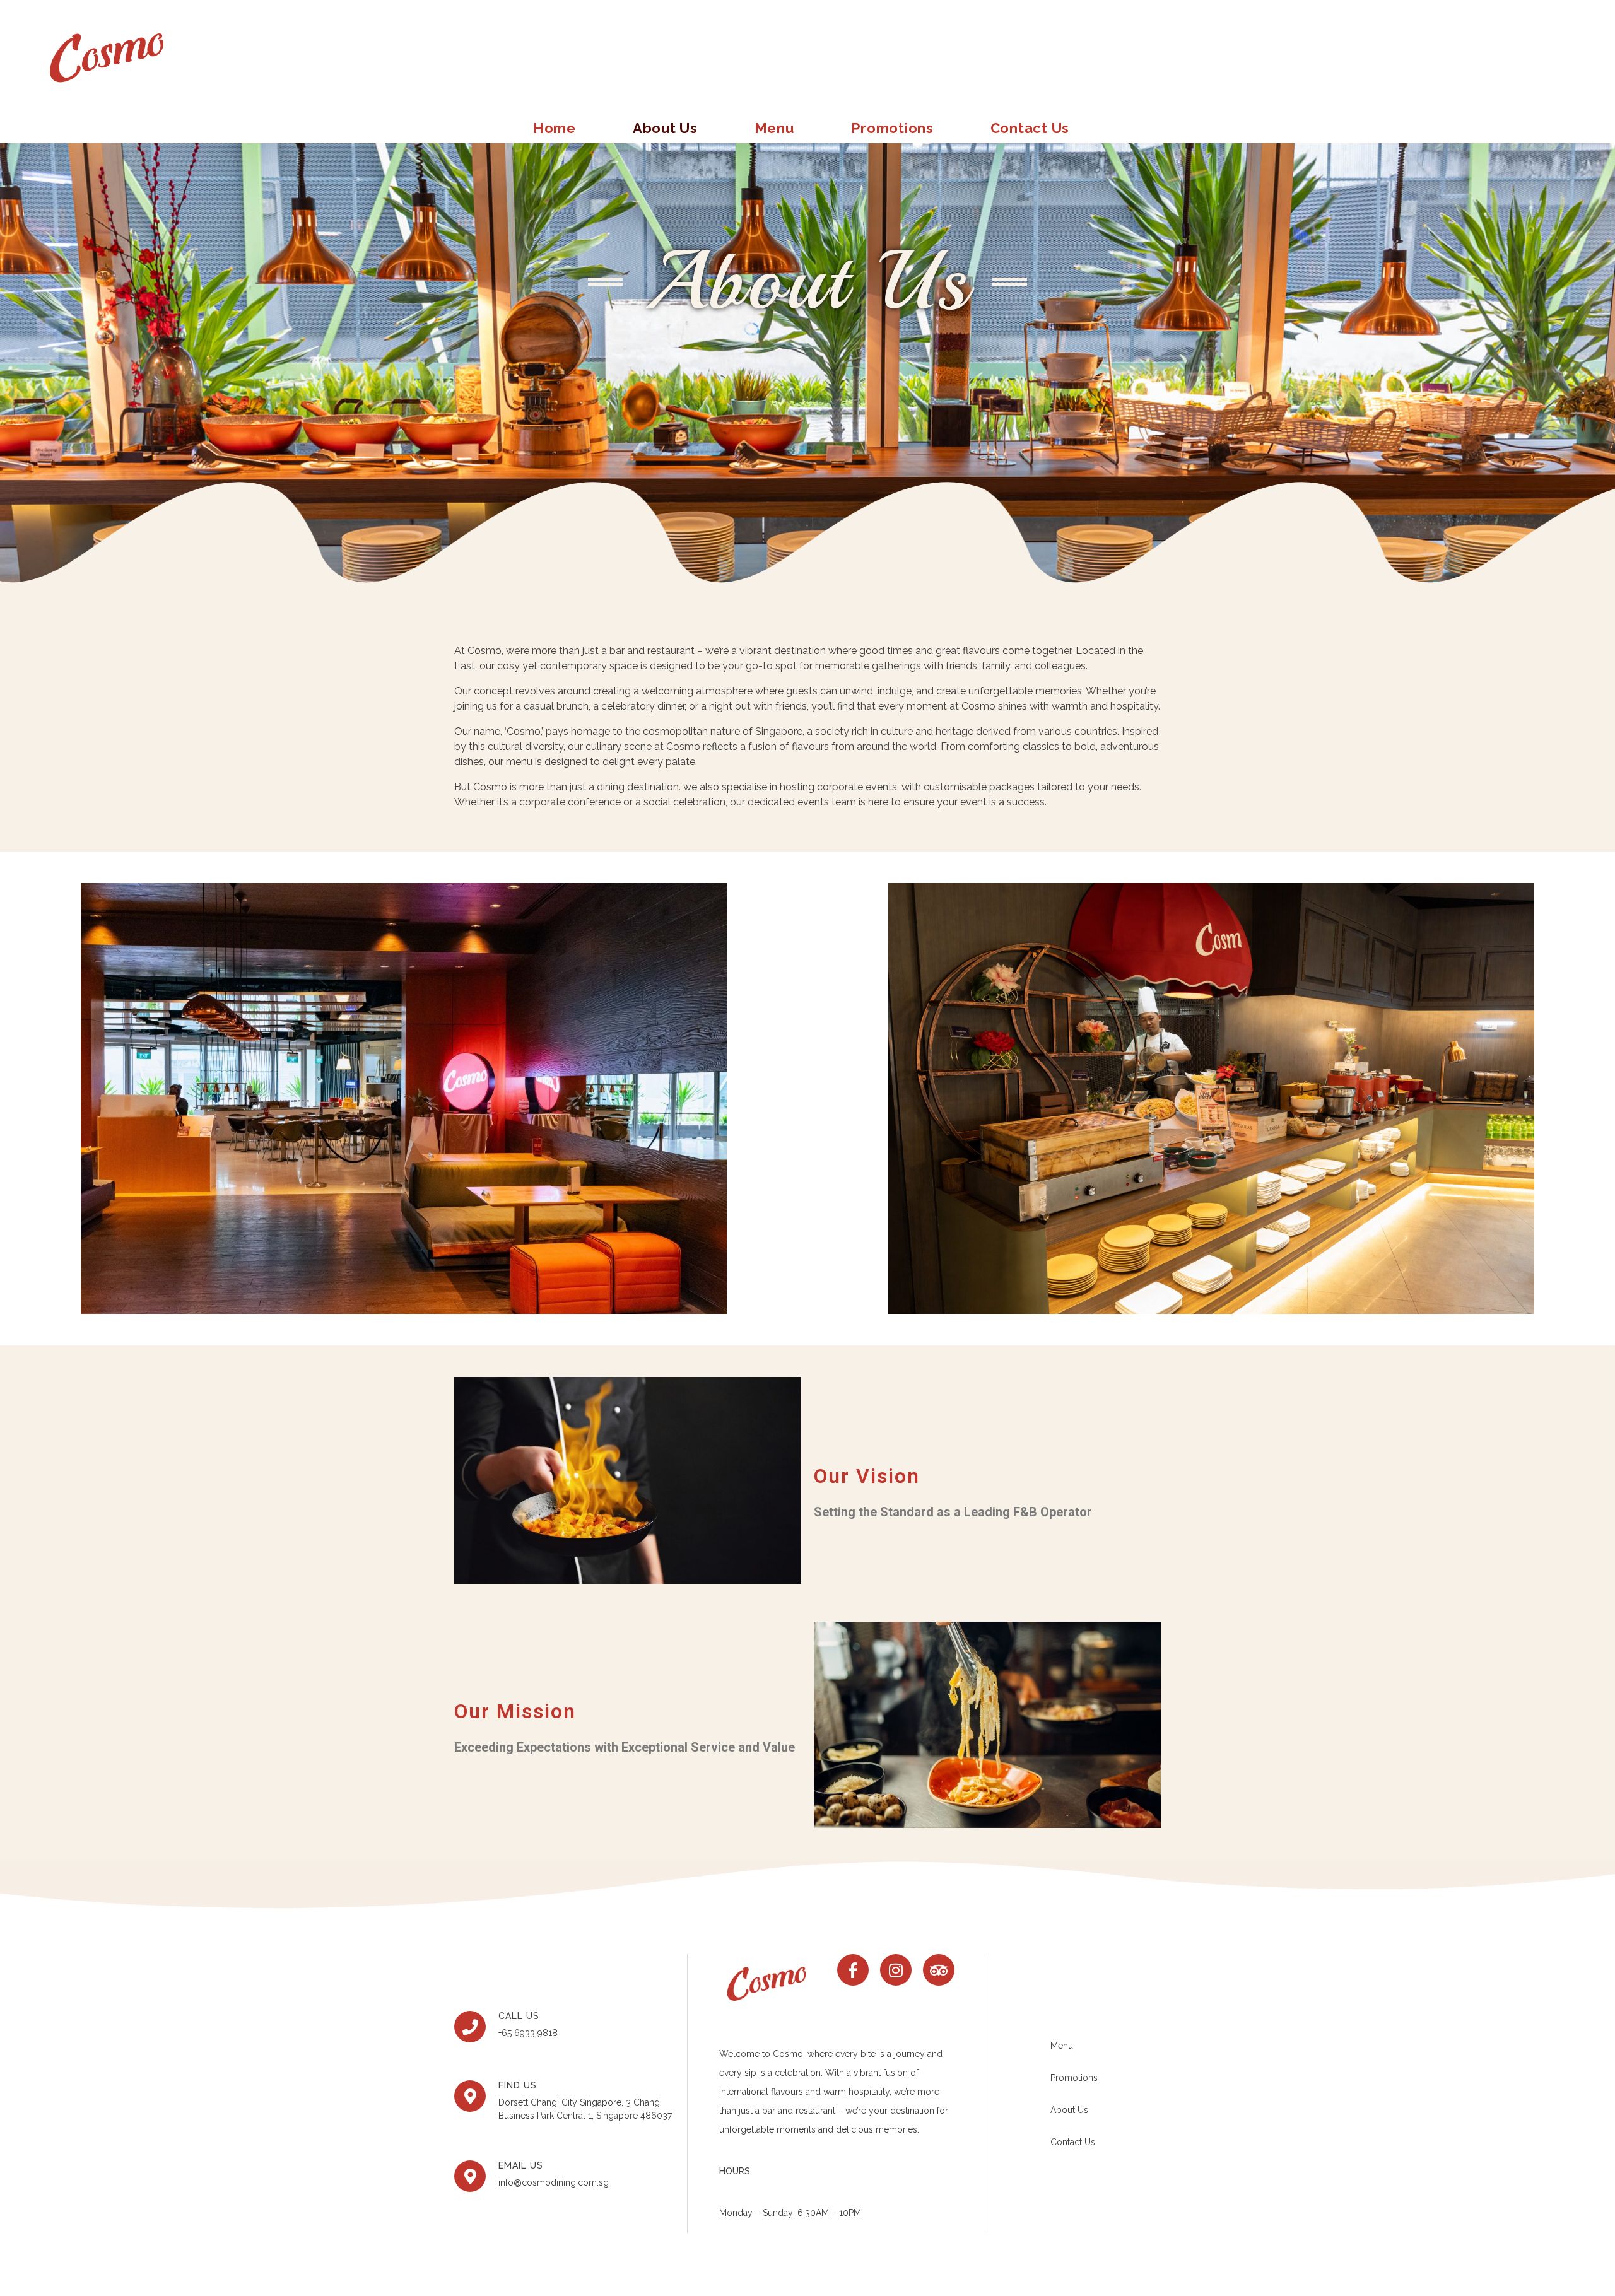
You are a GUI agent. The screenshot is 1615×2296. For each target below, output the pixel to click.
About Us (665, 128)
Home (555, 128)
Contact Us (1030, 128)
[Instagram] (896, 1970)
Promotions (892, 128)
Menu (774, 128)
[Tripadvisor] (939, 1970)
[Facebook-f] (853, 1970)
